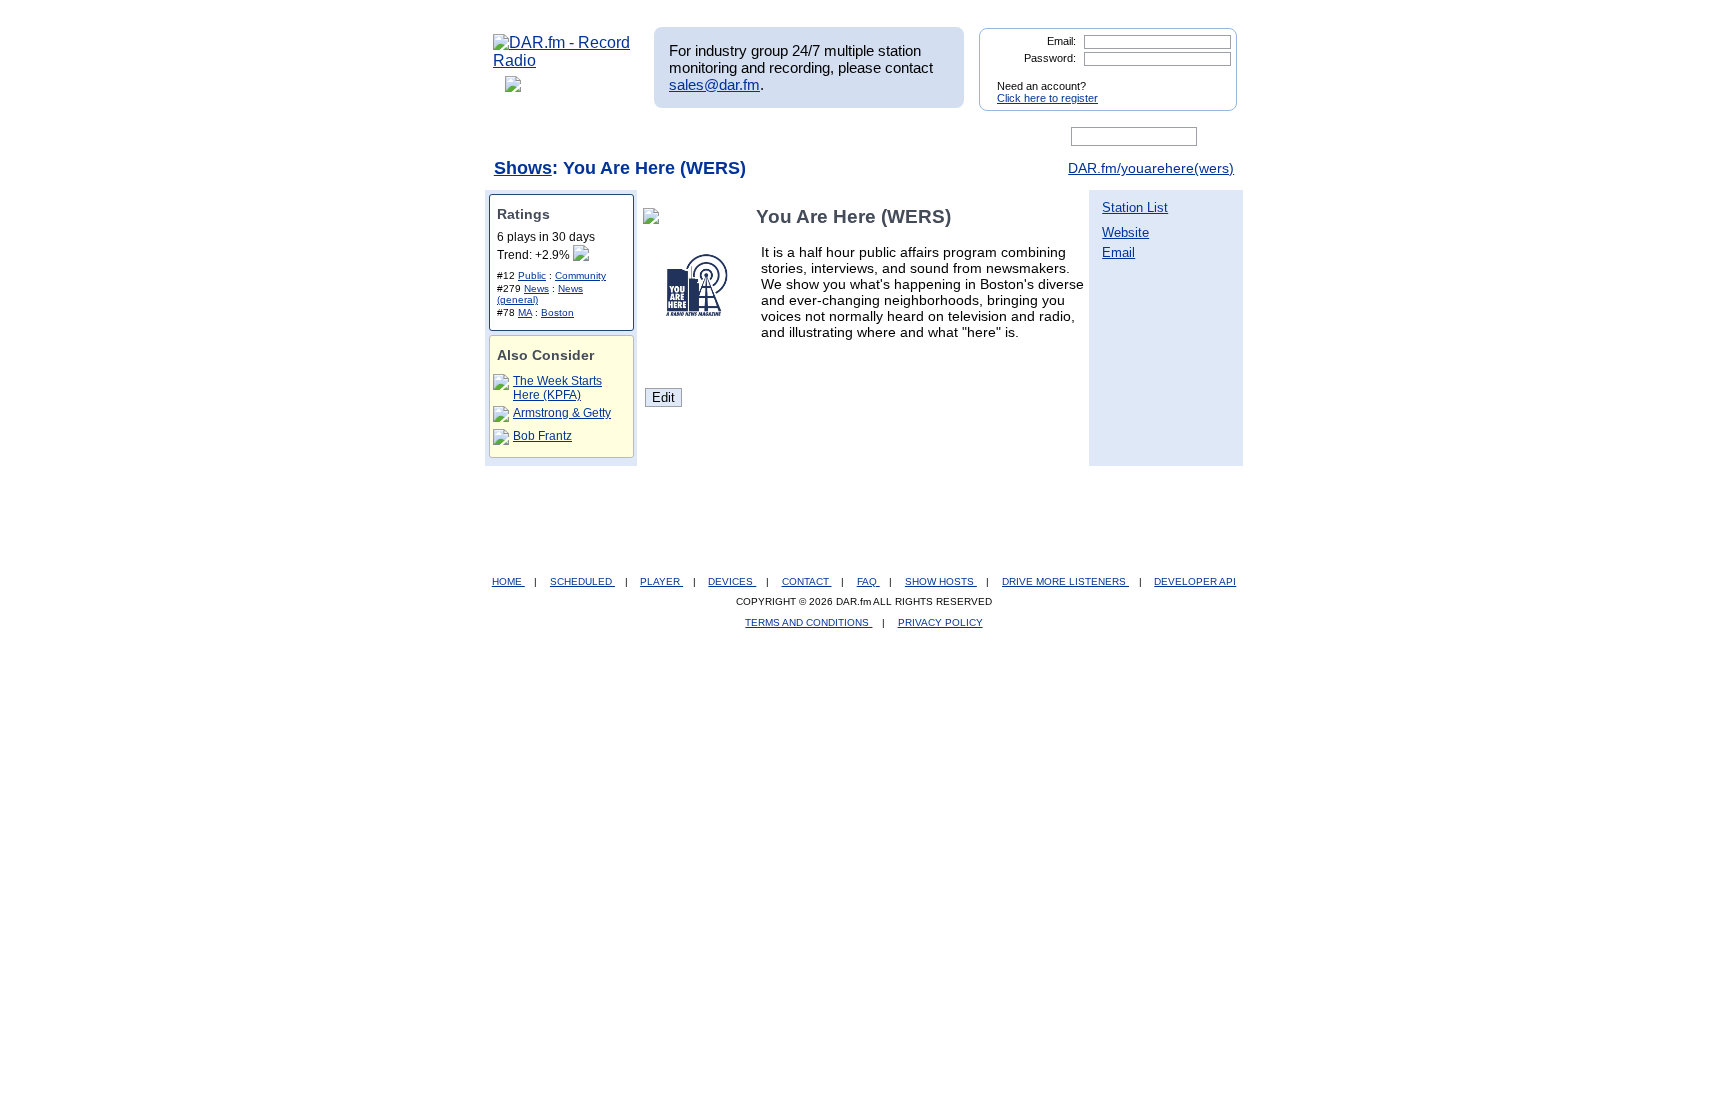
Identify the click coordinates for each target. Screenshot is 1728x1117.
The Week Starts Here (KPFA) (557, 388)
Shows (523, 168)
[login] (1206, 78)
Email (1118, 252)
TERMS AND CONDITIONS (808, 622)
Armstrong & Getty (562, 413)
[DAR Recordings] (625, 137)
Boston (557, 312)
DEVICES (732, 581)
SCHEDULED (582, 581)
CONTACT (807, 581)
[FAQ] (881, 137)
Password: (1050, 58)
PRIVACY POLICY (940, 622)
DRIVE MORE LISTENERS (1065, 581)
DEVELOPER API (1195, 581)
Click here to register (1047, 98)
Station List (1135, 207)
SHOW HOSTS (941, 581)
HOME (508, 581)
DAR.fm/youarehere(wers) (1151, 168)
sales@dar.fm (714, 84)
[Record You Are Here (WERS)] (655, 216)
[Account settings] (960, 137)
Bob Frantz (542, 436)
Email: (1061, 41)
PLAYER (661, 581)
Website (1125, 232)
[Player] (722, 137)
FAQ (868, 581)
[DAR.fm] (562, 60)
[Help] (805, 137)
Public (532, 275)
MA (525, 312)
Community (580, 275)
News (536, 288)
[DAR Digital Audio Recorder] (527, 137)
